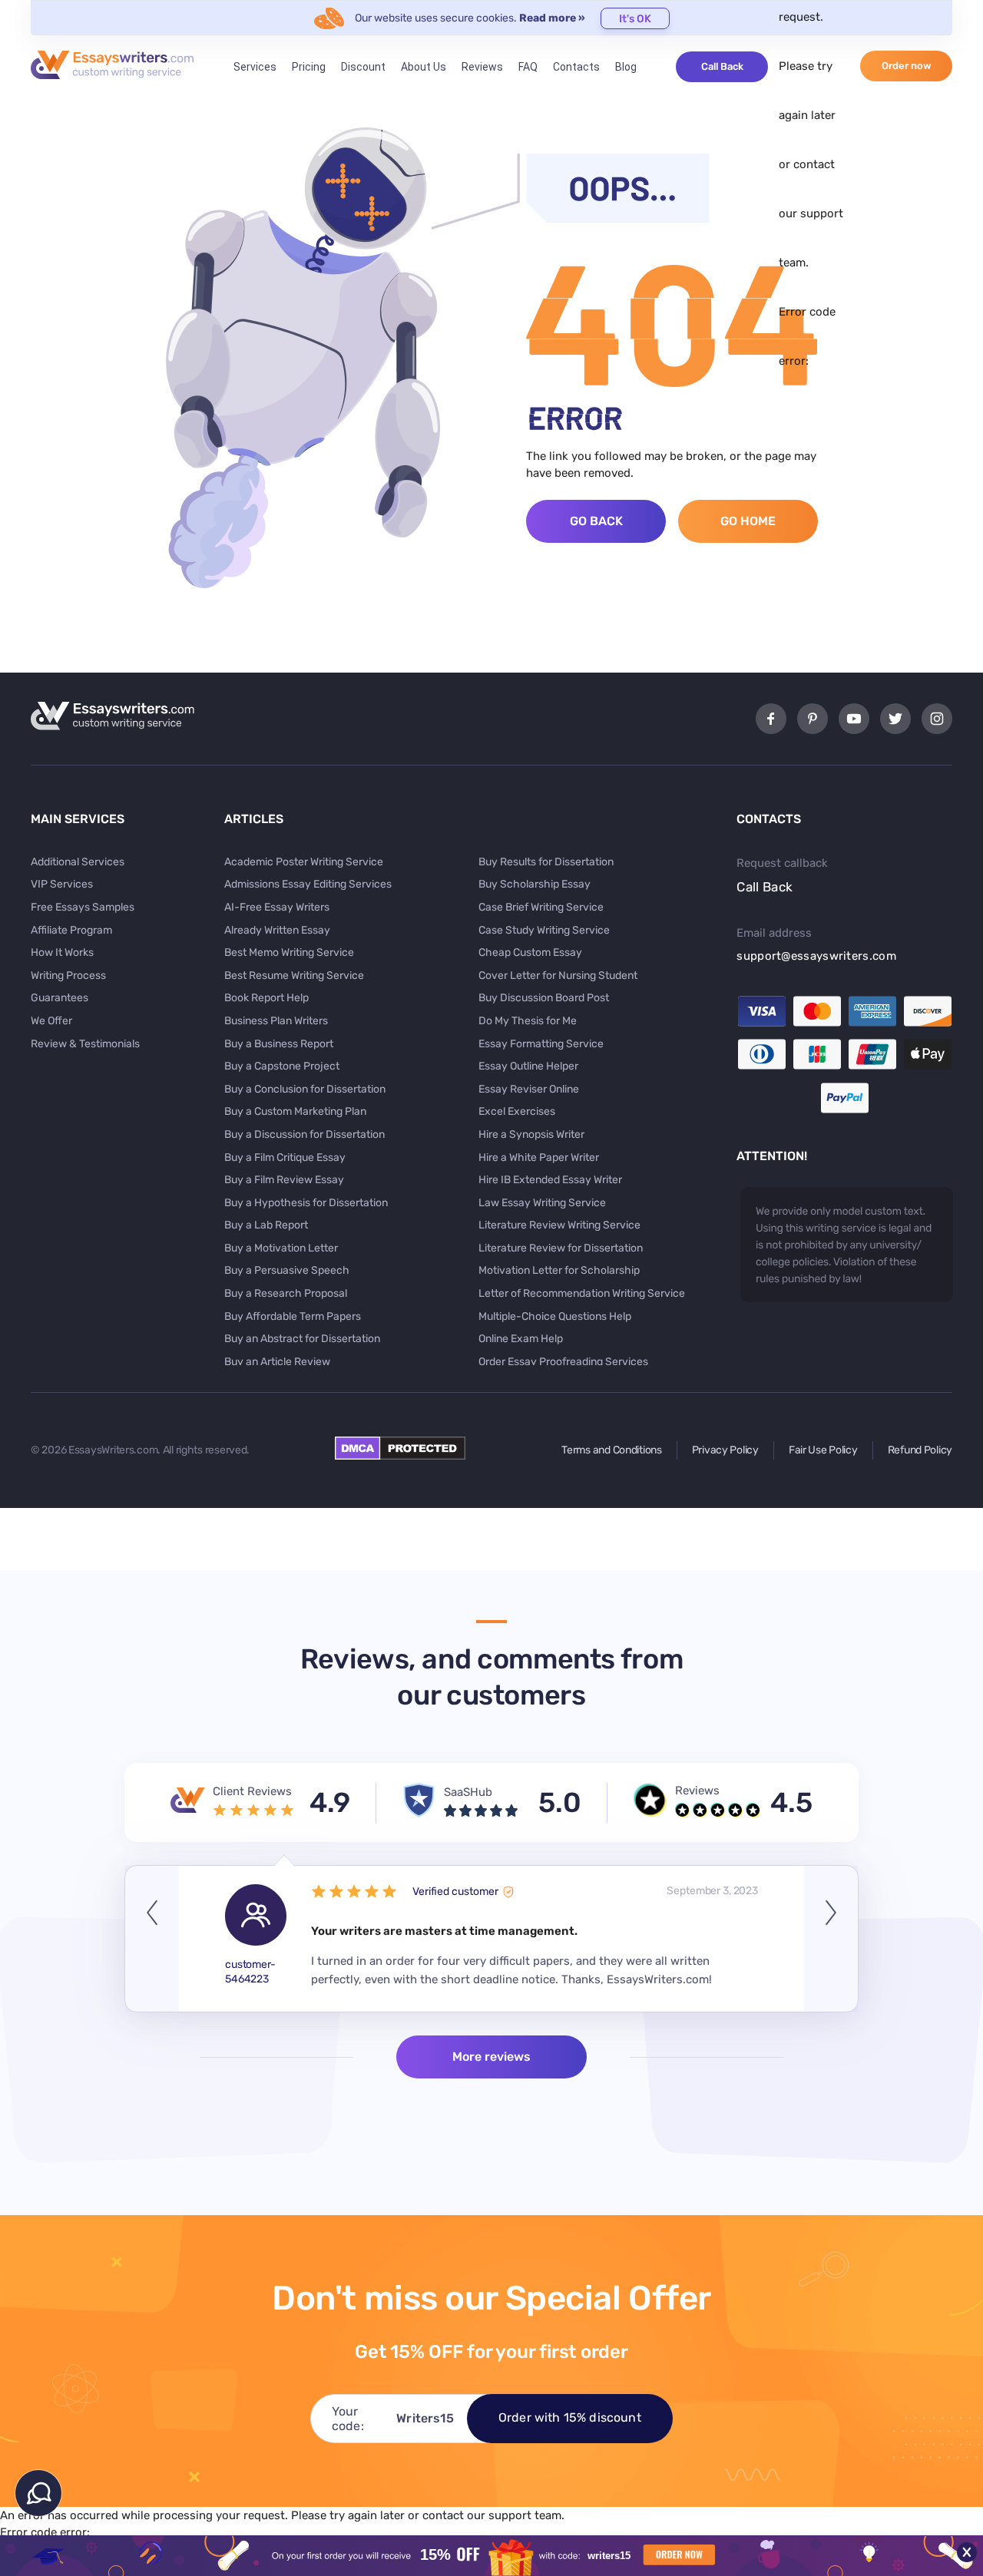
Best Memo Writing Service (289, 952)
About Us (424, 67)
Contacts (576, 67)
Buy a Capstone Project (282, 1066)
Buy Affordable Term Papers (293, 1316)
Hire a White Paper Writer (539, 1157)
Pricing (309, 67)
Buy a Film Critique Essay (285, 1157)
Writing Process (68, 976)
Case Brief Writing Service (541, 907)
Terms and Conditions (611, 1450)
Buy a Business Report (279, 1044)
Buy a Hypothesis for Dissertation (306, 1203)
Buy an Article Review (277, 1362)
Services (255, 67)
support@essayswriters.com (816, 956)
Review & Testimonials (85, 1044)
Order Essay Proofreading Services (563, 1362)
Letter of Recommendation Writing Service (582, 1293)
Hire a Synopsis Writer (531, 1134)
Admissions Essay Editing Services (308, 884)
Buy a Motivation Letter (281, 1248)
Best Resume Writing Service (294, 976)
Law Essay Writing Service (542, 1203)
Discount (363, 67)
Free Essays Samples (83, 907)
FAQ (528, 67)
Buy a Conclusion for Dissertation (305, 1089)
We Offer (51, 1021)
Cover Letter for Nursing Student (558, 976)
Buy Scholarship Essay (535, 884)
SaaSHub (468, 1792)
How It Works (62, 952)
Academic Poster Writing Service (304, 862)
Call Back (722, 66)
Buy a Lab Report (266, 1225)
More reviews (491, 2057)
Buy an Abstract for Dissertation (302, 1339)
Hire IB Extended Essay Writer (550, 1180)
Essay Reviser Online (529, 1089)
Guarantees (60, 998)
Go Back (596, 521)
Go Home (748, 521)
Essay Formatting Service (541, 1044)
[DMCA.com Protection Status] (400, 1456)
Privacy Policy (725, 1450)
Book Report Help (266, 998)
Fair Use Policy (823, 1450)
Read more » (552, 18)
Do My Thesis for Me (528, 1021)
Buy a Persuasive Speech (287, 1270)
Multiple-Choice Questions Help (555, 1316)
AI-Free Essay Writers (277, 907)
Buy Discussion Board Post (544, 998)
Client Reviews (252, 1791)
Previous (152, 1939)
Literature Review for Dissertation (561, 1248)
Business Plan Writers (276, 1021)
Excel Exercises (517, 1111)
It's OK (635, 19)
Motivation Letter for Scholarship (559, 1270)
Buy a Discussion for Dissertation (304, 1134)
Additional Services (78, 862)
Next (831, 1939)
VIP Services (62, 884)
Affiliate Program (71, 930)
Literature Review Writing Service (559, 1225)
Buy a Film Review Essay (284, 1180)
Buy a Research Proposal (286, 1293)
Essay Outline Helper (528, 1066)
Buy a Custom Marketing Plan (295, 1111)
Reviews (482, 67)
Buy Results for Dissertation (546, 862)
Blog (626, 67)
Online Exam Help (521, 1339)
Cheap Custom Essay (530, 952)
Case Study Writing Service (544, 930)
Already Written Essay (277, 930)
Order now (907, 66)
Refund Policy (920, 1450)
